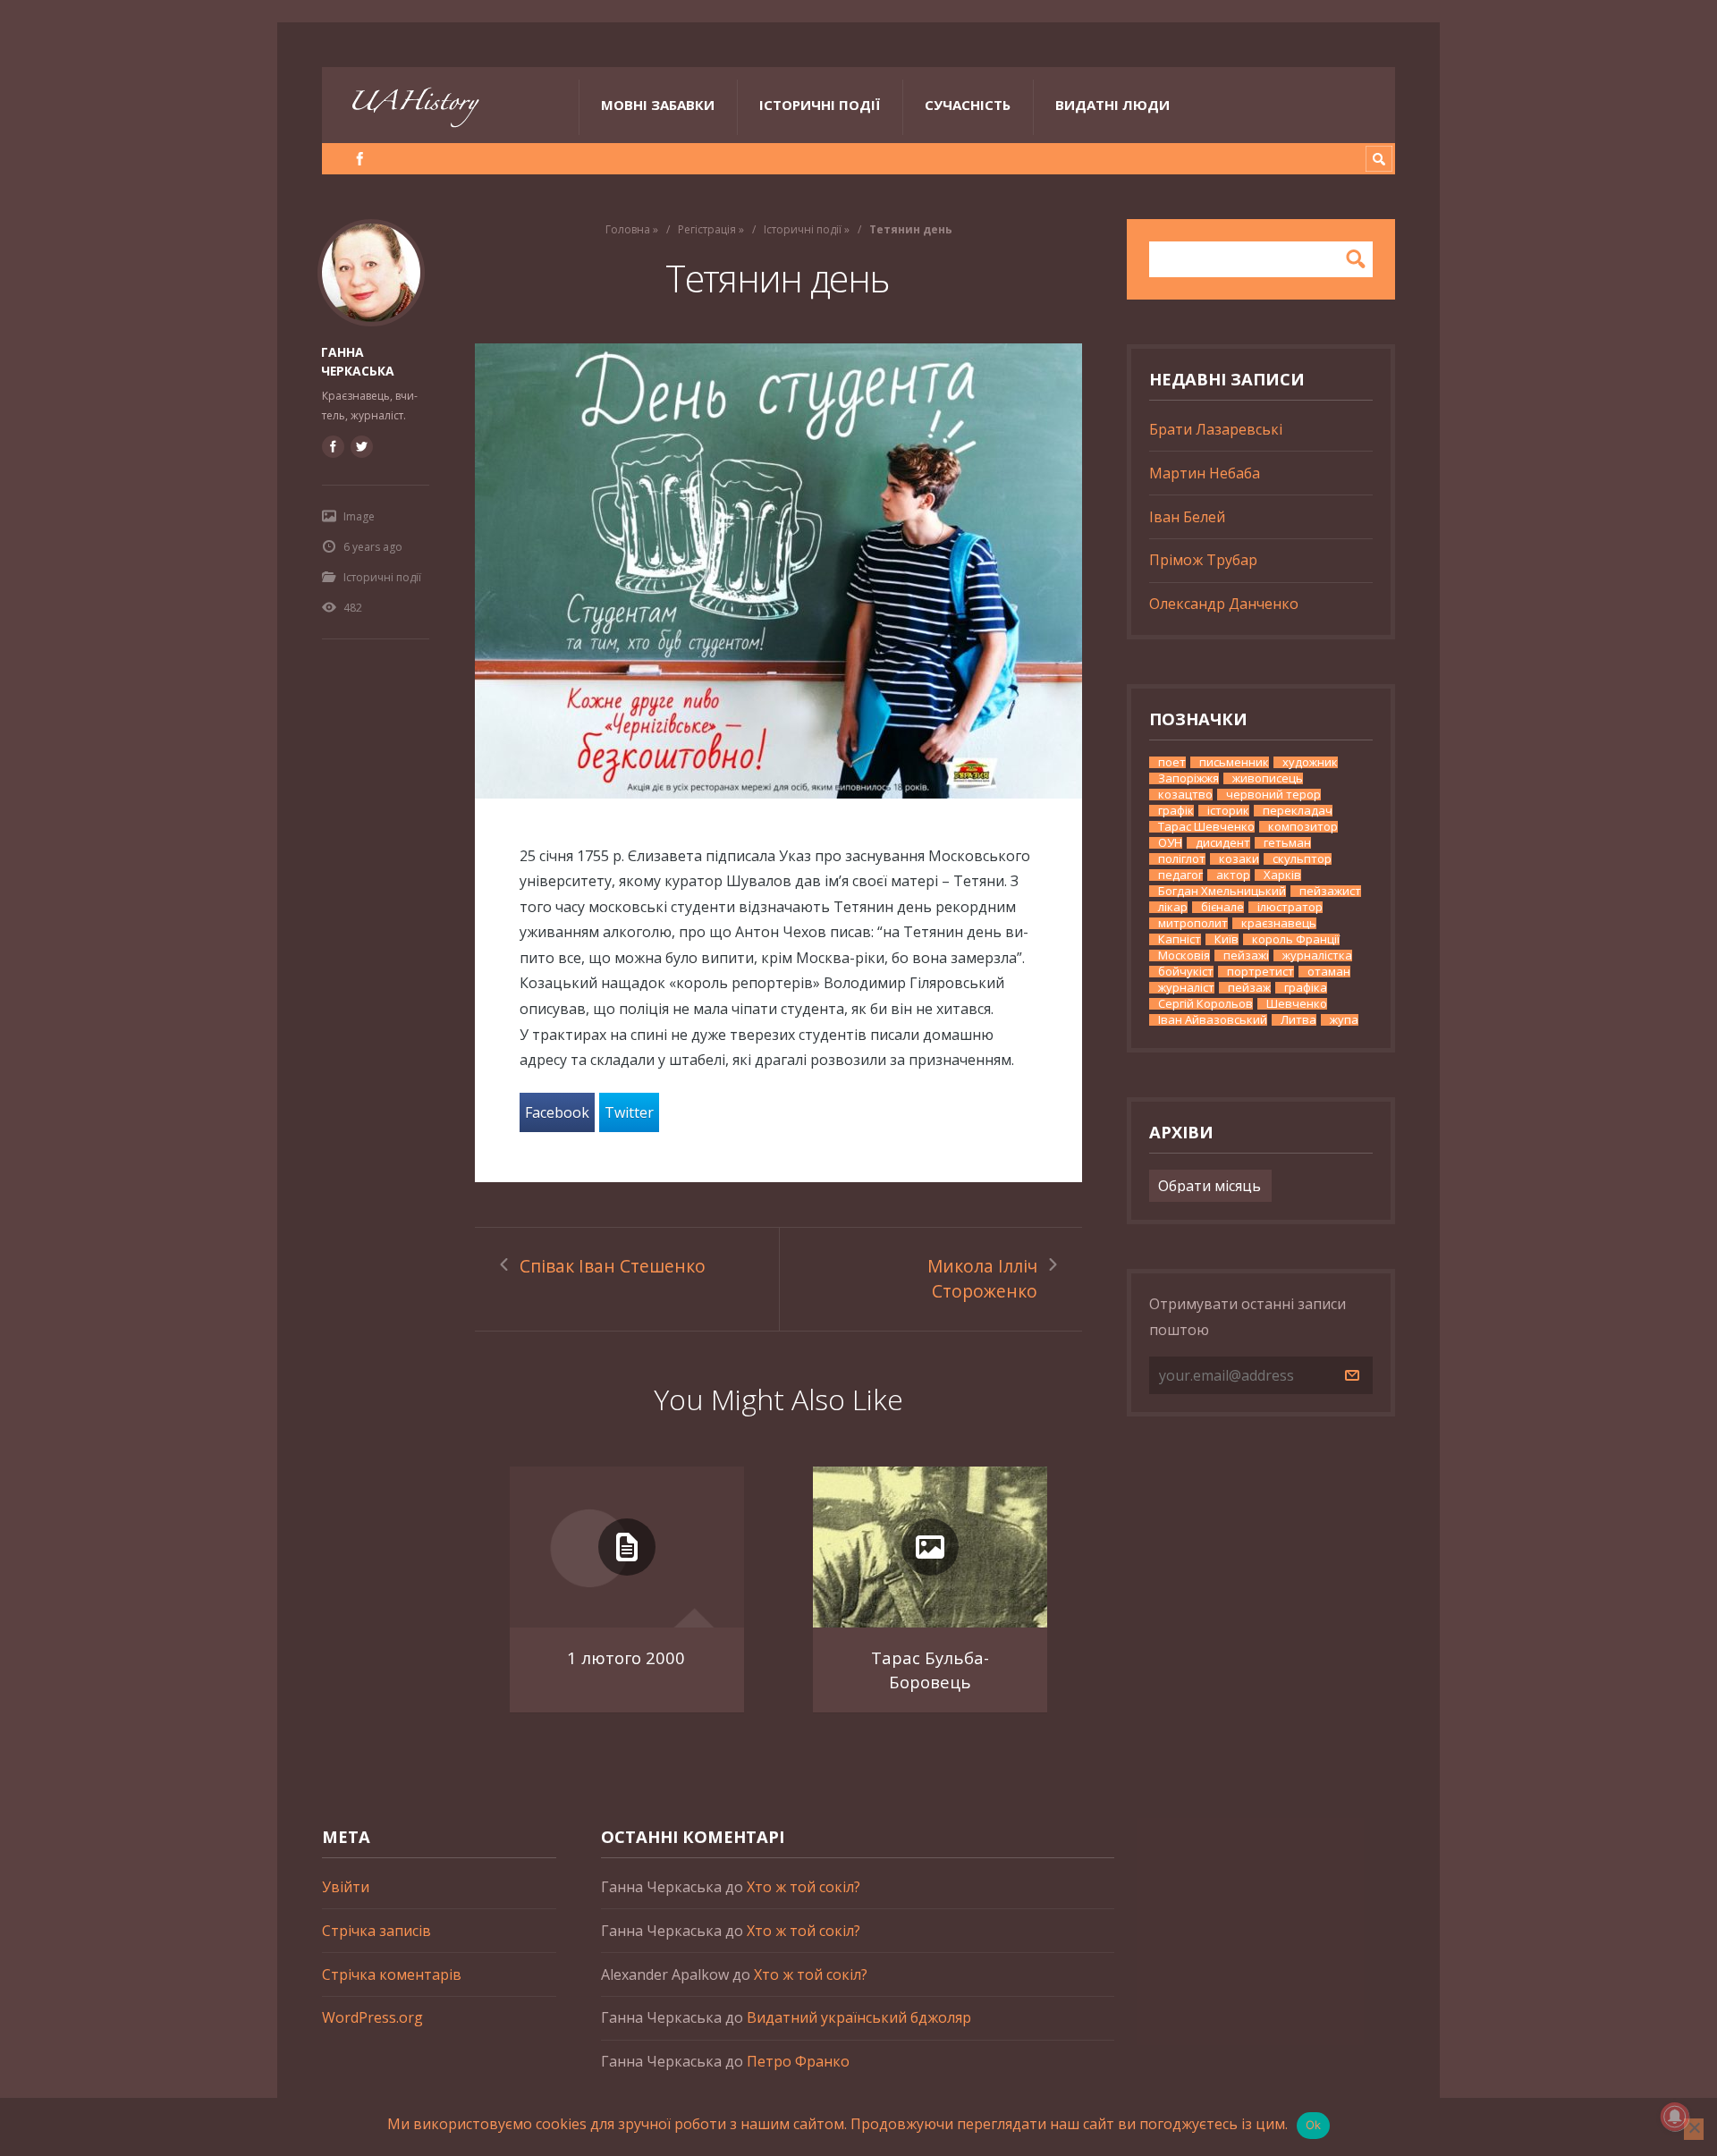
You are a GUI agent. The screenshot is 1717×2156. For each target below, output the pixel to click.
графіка (1306, 988)
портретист (1260, 972)
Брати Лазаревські (1216, 429)
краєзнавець (1279, 923)
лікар (1173, 907)
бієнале (1222, 907)
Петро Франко (798, 2061)
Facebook (557, 1112)
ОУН (1170, 843)
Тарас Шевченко (1206, 827)
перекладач (1298, 811)
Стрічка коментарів (392, 1974)
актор (1233, 875)
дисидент (1223, 843)
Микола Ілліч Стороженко (982, 1279)
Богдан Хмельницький (1222, 891)
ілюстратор (1290, 907)
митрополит (1193, 923)
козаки (1239, 859)
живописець (1268, 778)
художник (1310, 762)
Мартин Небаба (1205, 473)
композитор (1303, 827)
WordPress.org (372, 2017)
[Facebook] (360, 159)
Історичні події (820, 105)
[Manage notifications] (1675, 2117)
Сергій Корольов (1205, 1004)
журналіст (1186, 988)
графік (1176, 811)
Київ (1226, 939)
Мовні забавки (658, 105)
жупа (1344, 1020)
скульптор (1302, 859)
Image (359, 516)
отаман (1329, 972)
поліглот (1182, 859)
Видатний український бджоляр (859, 2017)
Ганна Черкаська (358, 361)
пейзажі (1246, 955)
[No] (1694, 2129)
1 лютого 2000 (626, 1657)
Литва (1298, 1020)
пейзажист (1330, 891)
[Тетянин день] (778, 571)
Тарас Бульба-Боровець (930, 1670)
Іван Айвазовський (1213, 1020)
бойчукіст (1186, 972)
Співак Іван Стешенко (613, 1266)
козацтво (1185, 795)
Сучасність (968, 105)
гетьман (1287, 843)
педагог (1180, 875)
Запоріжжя (1188, 778)
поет (1172, 762)
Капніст (1180, 939)
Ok (1314, 2125)
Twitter (629, 1112)
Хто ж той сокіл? (804, 1887)
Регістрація (707, 229)
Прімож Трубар (1203, 560)
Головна (628, 229)
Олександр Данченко (1224, 604)
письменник (1234, 762)
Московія (1184, 955)
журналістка (1317, 955)
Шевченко (1297, 1004)
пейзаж (1249, 988)
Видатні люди (1112, 105)
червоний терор (1273, 795)
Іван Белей (1187, 517)
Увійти (346, 1887)
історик (1228, 811)
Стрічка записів (376, 1931)
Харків (1282, 875)
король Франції (1296, 939)
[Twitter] (361, 446)
